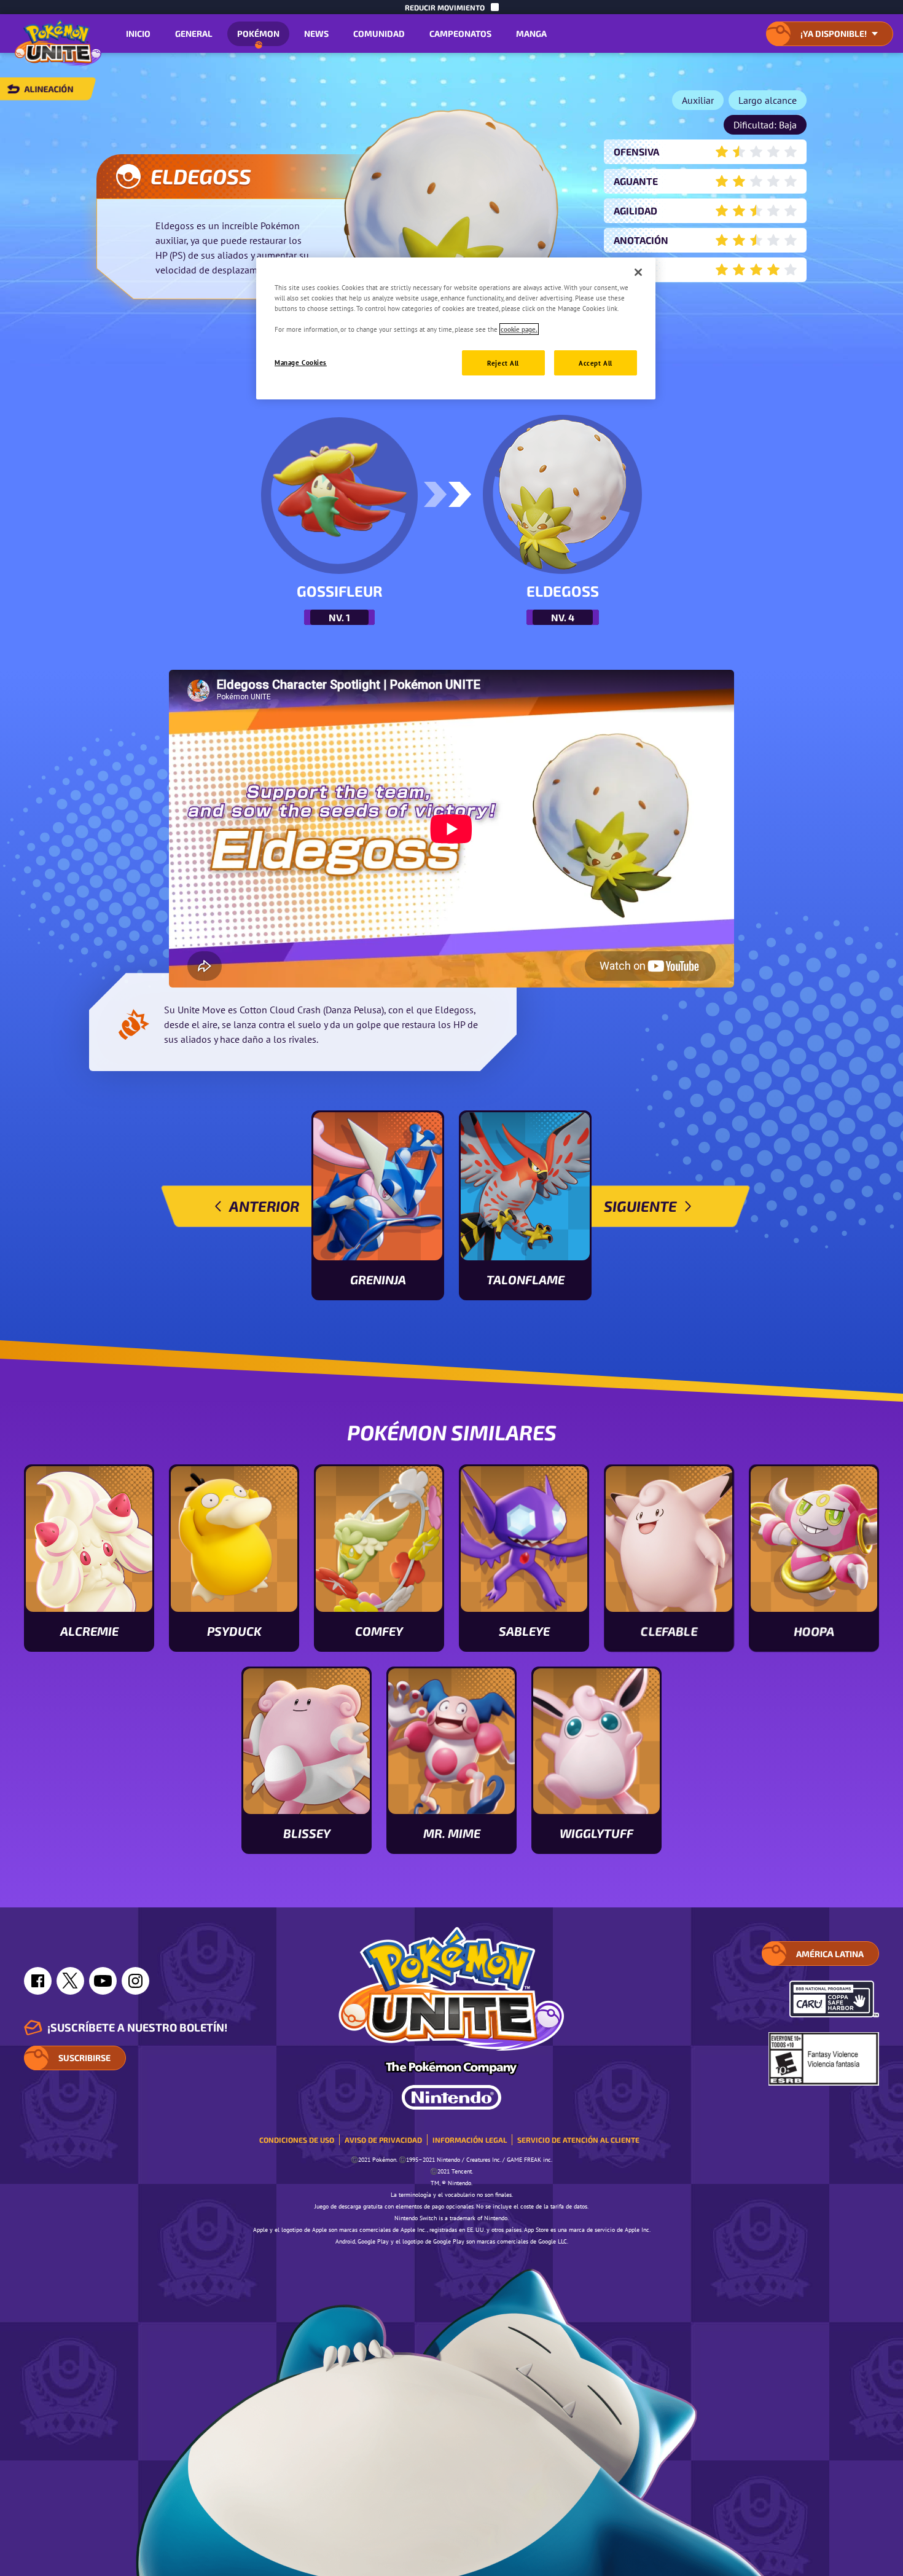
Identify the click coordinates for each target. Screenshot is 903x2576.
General (194, 33)
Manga (531, 33)
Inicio (138, 33)
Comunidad (379, 33)
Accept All (596, 363)
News (316, 33)
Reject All (503, 363)
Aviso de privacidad (383, 2140)
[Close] (638, 272)
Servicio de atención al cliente (578, 2140)
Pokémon (258, 33)
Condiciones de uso (297, 2140)
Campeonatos (460, 33)
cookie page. (519, 329)
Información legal (470, 2140)
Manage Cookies (301, 362)
